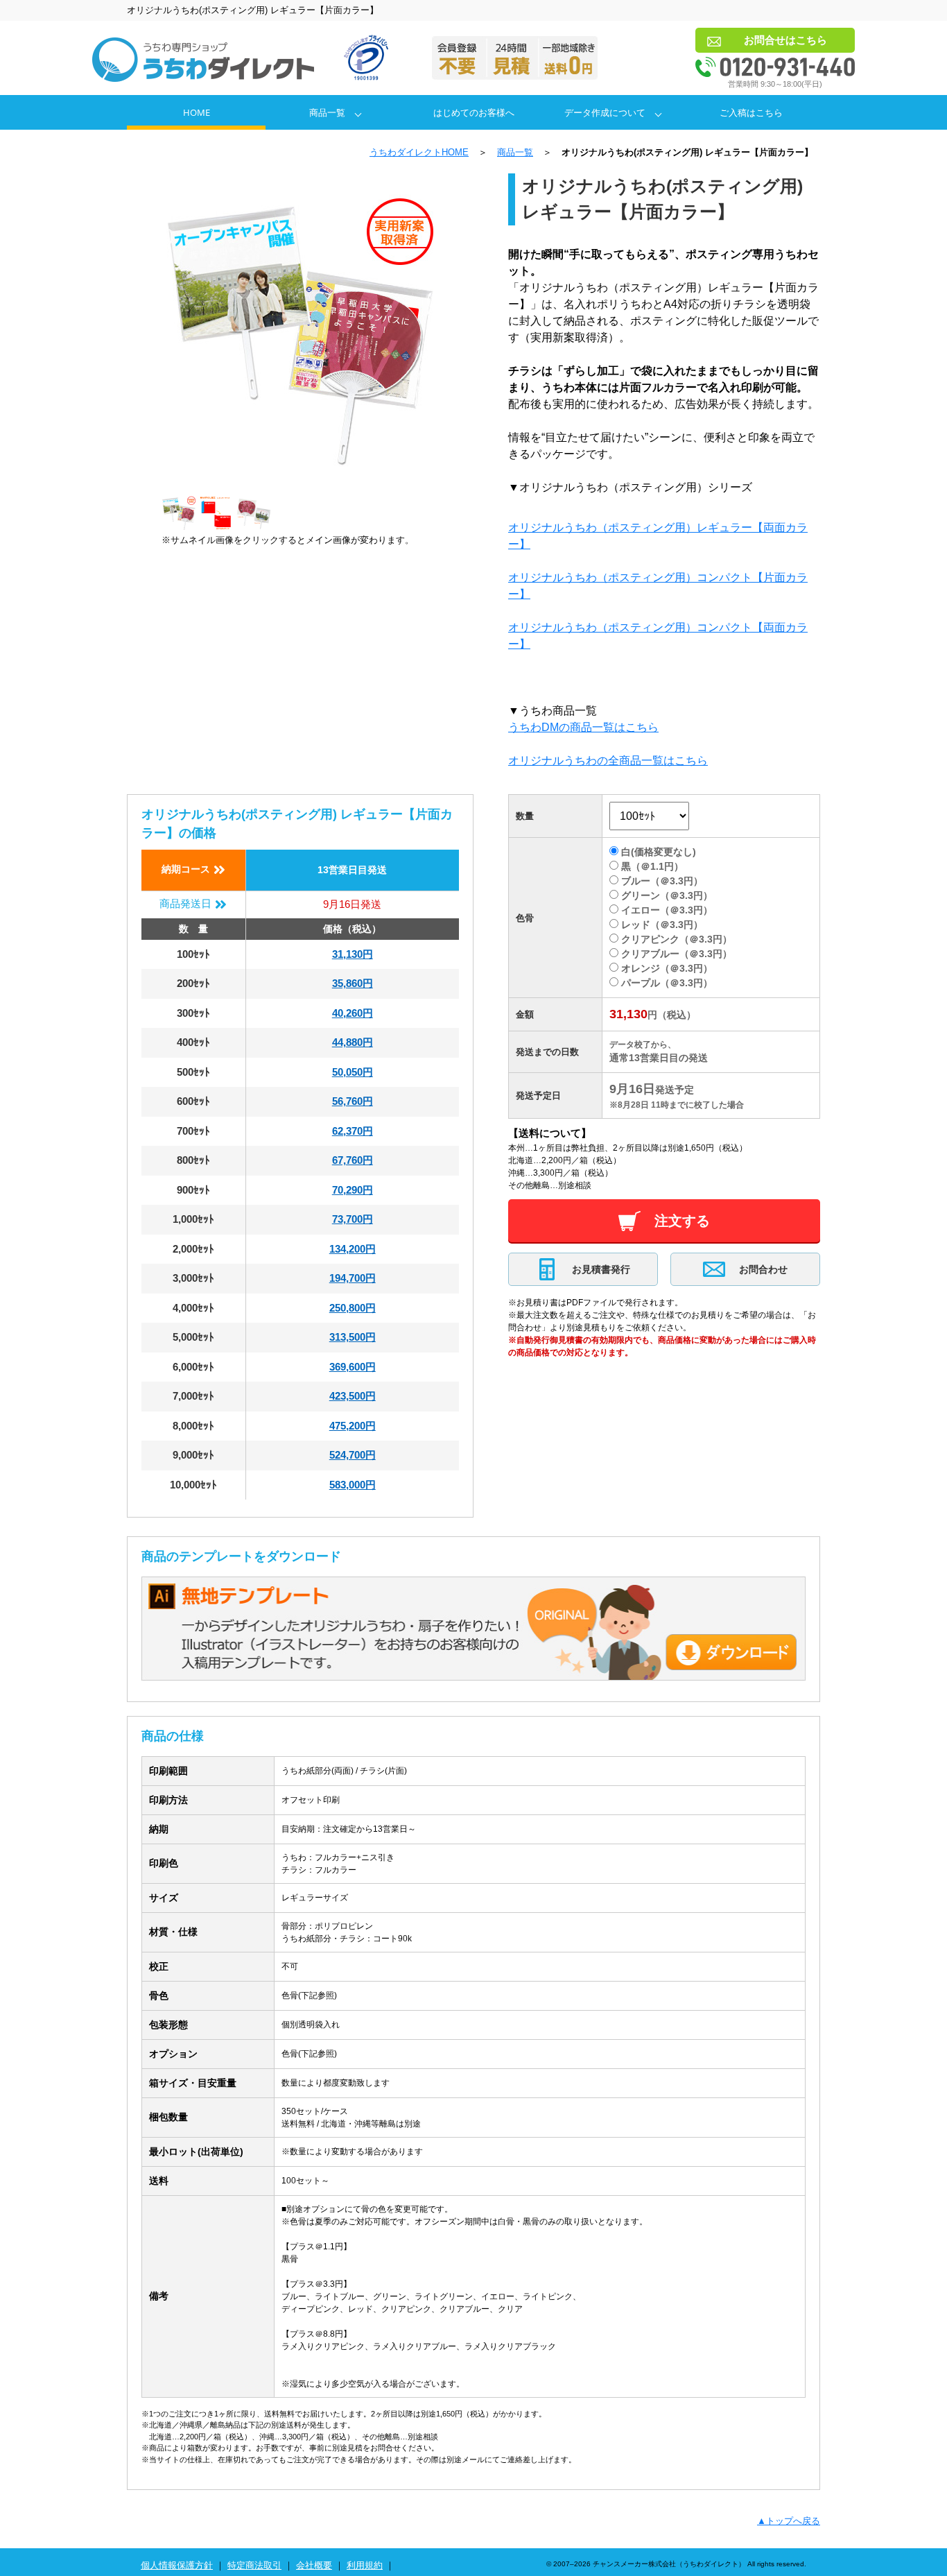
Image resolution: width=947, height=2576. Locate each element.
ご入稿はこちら (751, 112)
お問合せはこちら (785, 40)
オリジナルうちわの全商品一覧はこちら (608, 761)
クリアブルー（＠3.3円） (677, 954)
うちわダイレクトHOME (419, 152)
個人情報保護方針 (177, 2565)
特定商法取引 (254, 2565)
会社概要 (314, 2565)
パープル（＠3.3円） (667, 983)
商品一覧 (327, 112)
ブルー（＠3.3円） (662, 881)
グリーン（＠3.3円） (667, 895)
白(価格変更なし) (659, 852)
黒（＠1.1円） (652, 866)
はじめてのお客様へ (474, 112)
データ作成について (605, 112)
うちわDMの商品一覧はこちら (583, 727)
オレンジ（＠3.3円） (667, 968)
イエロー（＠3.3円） (667, 910)
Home (197, 112)
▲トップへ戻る (789, 2521)
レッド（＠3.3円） (662, 925)
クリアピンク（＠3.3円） (677, 939)
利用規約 (365, 2565)
